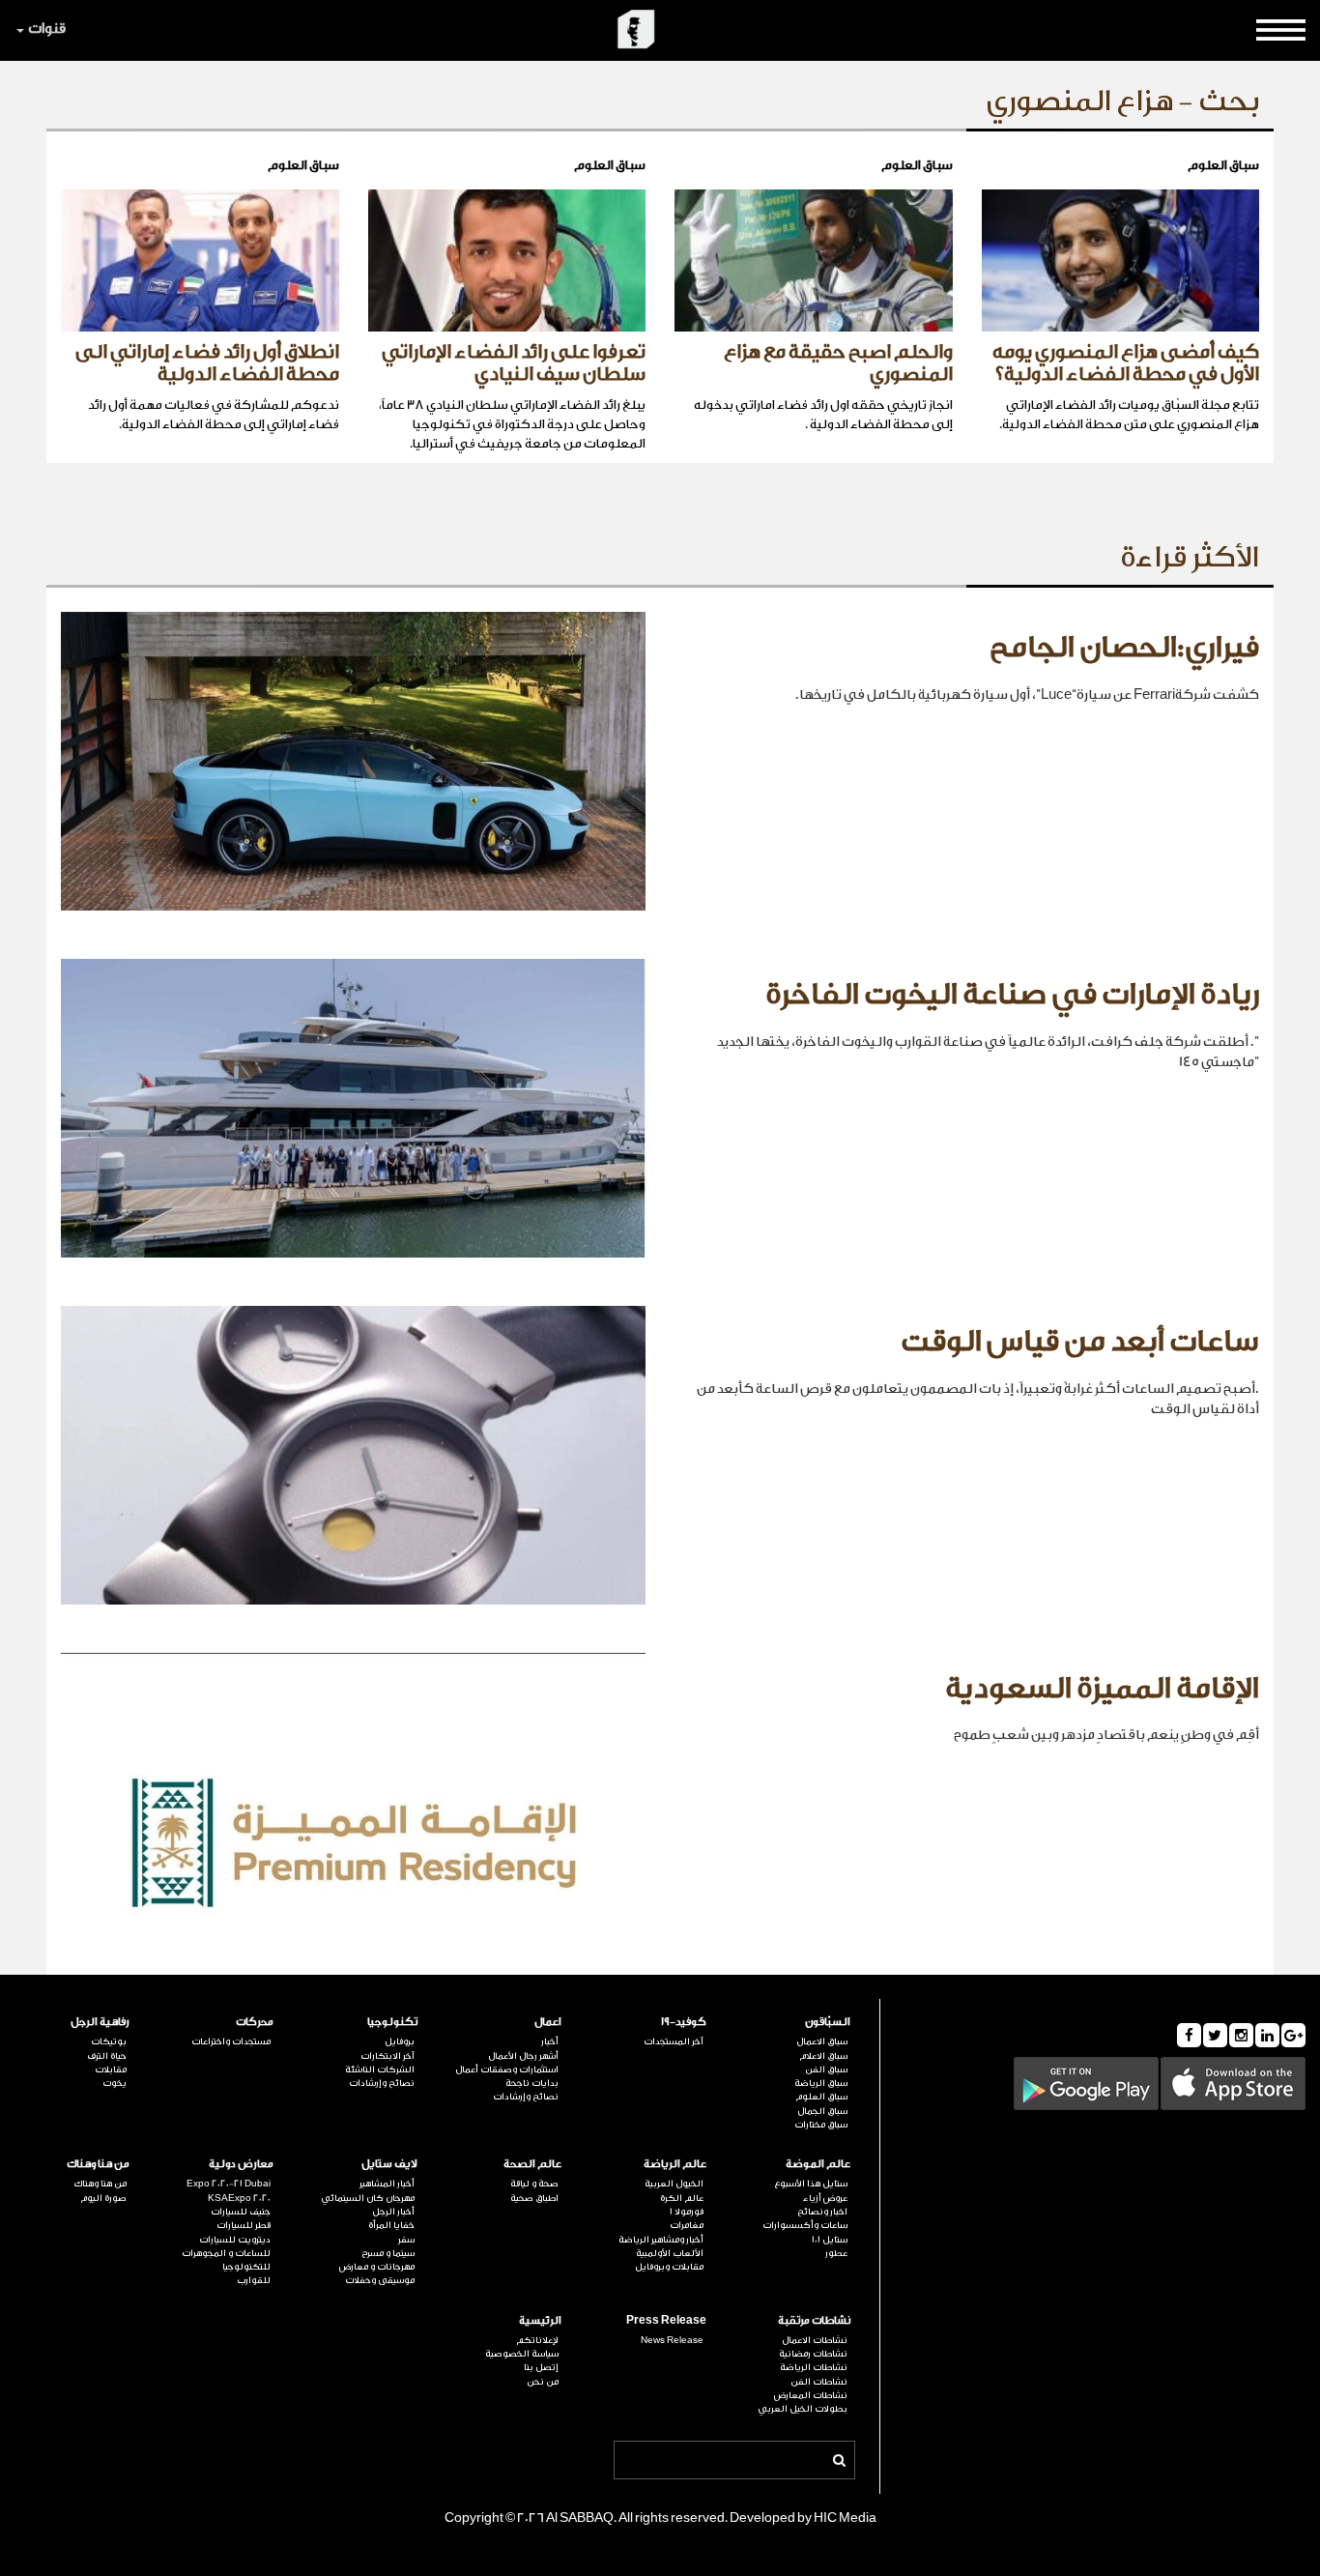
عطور (836, 2253)
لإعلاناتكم (537, 2340)
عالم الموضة (818, 2164)
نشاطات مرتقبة (814, 2320)
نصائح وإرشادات (526, 2097)
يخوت (115, 2083)
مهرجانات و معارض (377, 2267)
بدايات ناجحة (532, 2083)
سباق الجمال (822, 2111)
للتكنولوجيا (246, 2267)
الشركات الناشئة (380, 2069)
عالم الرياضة (674, 2164)
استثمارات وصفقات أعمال (507, 2069)
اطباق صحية (534, 2198)
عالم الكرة (681, 2198)
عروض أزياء (825, 2198)
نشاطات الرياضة (814, 2367)
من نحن (543, 2382)
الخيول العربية (674, 2184)
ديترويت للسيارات (235, 2240)
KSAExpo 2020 (239, 2198)
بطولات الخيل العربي (803, 2409)
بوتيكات (109, 2041)
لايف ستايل (389, 2164)
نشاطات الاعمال (815, 2340)
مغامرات (686, 2225)
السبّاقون (828, 2022)
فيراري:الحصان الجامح (1124, 648)
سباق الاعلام (823, 2056)
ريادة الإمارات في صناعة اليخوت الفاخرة (1012, 995)
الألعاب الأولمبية (669, 2253)
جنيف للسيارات (241, 2212)
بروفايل (400, 2041)
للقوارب (254, 2280)
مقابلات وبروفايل (669, 2267)
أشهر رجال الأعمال (523, 2056)
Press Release (666, 2320)
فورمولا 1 (686, 2212)
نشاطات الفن (819, 2382)
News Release (672, 2340)
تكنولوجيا (392, 2022)
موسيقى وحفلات (380, 2280)
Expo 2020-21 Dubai (229, 2184)
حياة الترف (107, 2056)
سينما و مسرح (388, 2253)
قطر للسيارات (244, 2225)
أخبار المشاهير (387, 2184)
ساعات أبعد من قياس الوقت (1080, 1342)
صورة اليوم (103, 2198)
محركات (255, 2022)
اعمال (548, 2022)
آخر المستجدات (673, 2041)
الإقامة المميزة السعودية (1102, 1689)
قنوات (47, 29)
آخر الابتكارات (387, 2056)
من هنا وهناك (98, 2164)
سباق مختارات (821, 2125)
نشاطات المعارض (811, 2395)
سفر (406, 2240)
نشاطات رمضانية (813, 2354)
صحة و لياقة (534, 2184)
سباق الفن (826, 2069)
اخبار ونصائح (822, 2212)
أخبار (550, 2041)
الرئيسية (540, 2320)
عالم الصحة (532, 2164)
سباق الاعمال (822, 2041)
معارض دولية (241, 2164)
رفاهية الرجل (100, 2022)
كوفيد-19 (683, 2022)
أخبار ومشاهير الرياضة (660, 2240)
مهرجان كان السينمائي (368, 2198)
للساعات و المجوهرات (226, 2253)
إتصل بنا (541, 2367)
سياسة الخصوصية (522, 2354)
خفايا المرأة (391, 2225)
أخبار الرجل (393, 2212)
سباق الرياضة (821, 2083)
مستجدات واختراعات (231, 2041)
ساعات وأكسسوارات (805, 2225)
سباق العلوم (821, 2097)
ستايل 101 (830, 2240)
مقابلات (111, 2069)
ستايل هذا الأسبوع (811, 2184)
